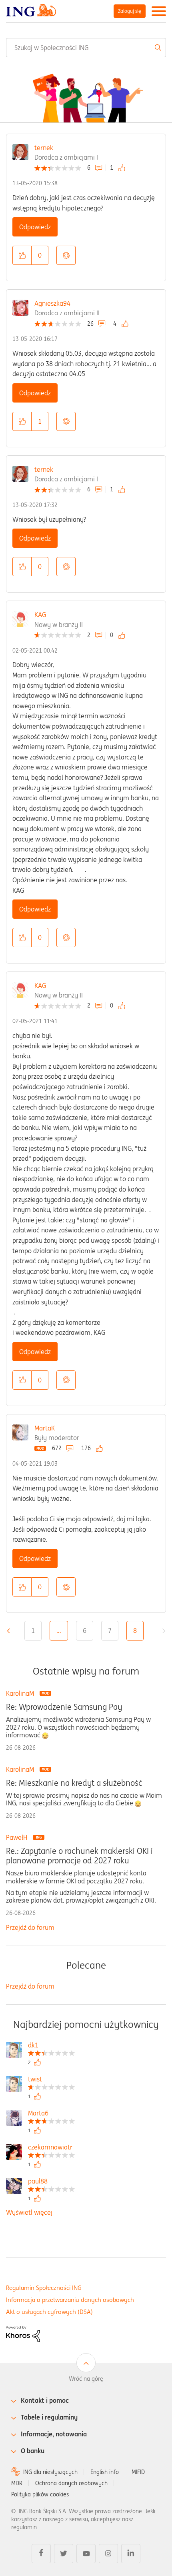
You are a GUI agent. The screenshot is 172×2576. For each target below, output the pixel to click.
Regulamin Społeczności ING (44, 2288)
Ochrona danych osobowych (71, 2483)
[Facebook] (41, 2554)
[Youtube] (86, 2554)
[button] (22, 255)
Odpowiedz (35, 227)
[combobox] (86, 48)
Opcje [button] (66, 255)
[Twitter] (64, 2554)
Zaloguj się (130, 11)
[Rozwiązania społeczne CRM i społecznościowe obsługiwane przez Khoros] (23, 2333)
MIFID (138, 2472)
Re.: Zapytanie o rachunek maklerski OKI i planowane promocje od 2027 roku (79, 1856)
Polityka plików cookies (40, 2494)
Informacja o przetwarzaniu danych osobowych (70, 2300)
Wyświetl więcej (29, 2212)
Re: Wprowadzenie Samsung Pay (64, 1707)
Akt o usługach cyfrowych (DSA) (49, 2312)
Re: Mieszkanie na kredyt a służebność (74, 1783)
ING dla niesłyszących (50, 2472)
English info (105, 2472)
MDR (17, 2483)
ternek (44, 148)
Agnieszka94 (52, 303)
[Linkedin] (131, 2554)
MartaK (45, 1428)
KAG (40, 615)
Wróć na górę (86, 2379)
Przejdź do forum (30, 1927)
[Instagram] (108, 2554)
